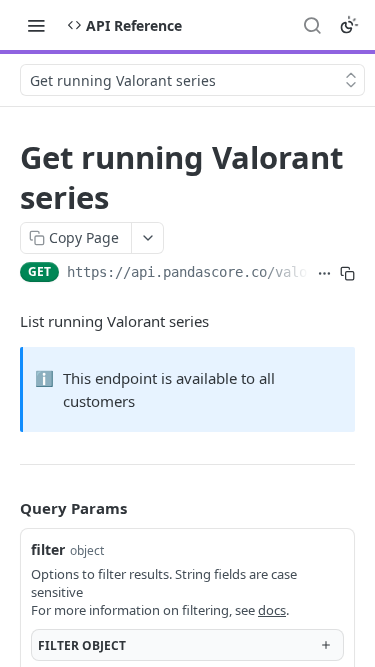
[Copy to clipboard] (347, 274)
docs (272, 610)
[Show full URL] (324, 274)
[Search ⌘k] (312, 25)
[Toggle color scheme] (349, 25)
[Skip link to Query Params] (6, 508)
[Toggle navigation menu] (36, 25)
